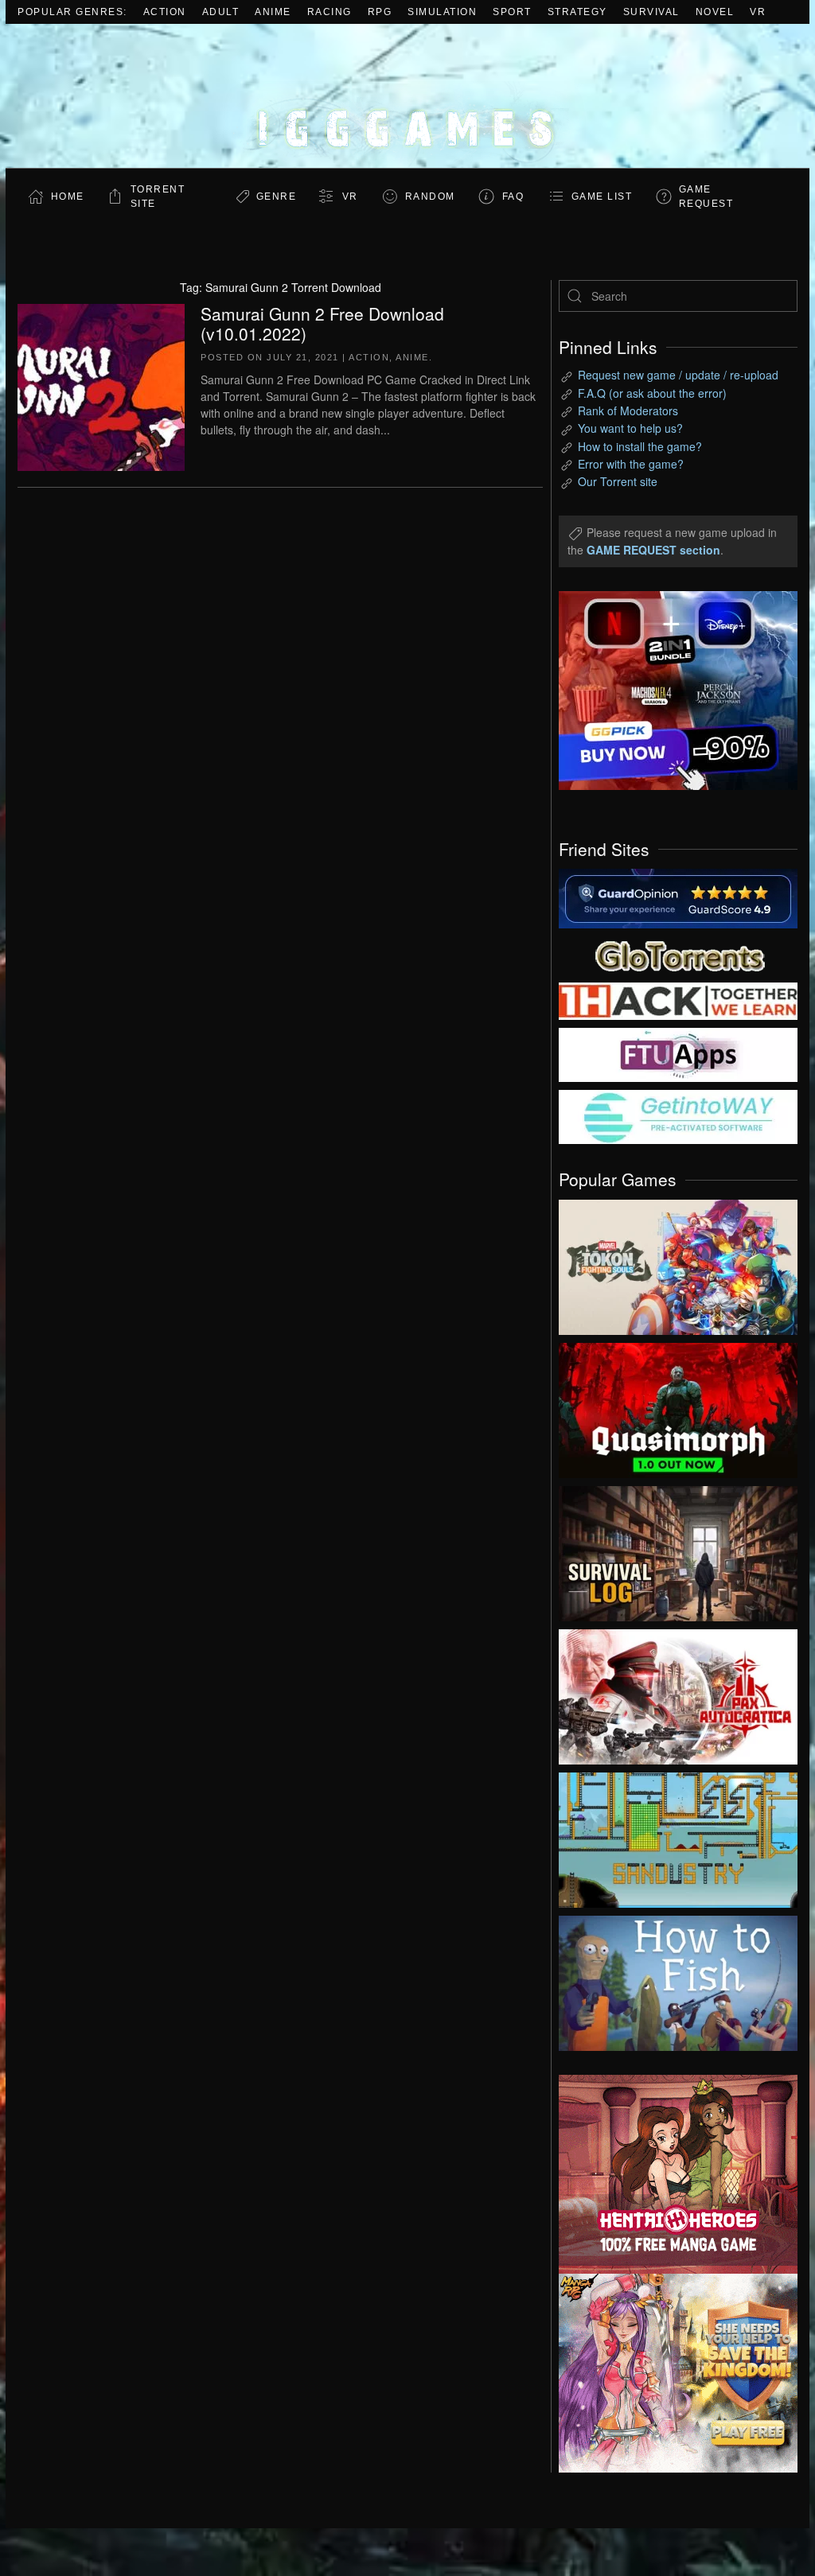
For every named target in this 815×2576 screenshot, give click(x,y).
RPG (380, 12)
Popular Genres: (72, 12)
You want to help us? (630, 428)
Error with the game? (631, 464)
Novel (715, 12)
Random (430, 197)
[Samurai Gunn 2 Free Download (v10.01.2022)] (101, 385)
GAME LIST (602, 197)
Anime (273, 12)
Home (68, 197)
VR (758, 12)
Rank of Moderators (628, 411)
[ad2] (666, 2174)
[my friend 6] (678, 1053)
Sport (512, 12)
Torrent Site (158, 197)
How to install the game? (640, 446)
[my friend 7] (678, 1115)
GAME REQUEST (706, 197)
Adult (221, 12)
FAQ (513, 197)
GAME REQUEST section (653, 550)
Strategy (577, 12)
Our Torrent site (618, 481)
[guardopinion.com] (678, 897)
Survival (651, 12)
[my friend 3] (678, 1000)
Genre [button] (277, 197)
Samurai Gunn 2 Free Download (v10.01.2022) (322, 323)
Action (165, 12)
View (678, 1263)
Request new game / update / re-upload (678, 375)
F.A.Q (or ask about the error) (652, 393)
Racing (330, 12)
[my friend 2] (678, 954)
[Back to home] (407, 96)
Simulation (442, 12)
